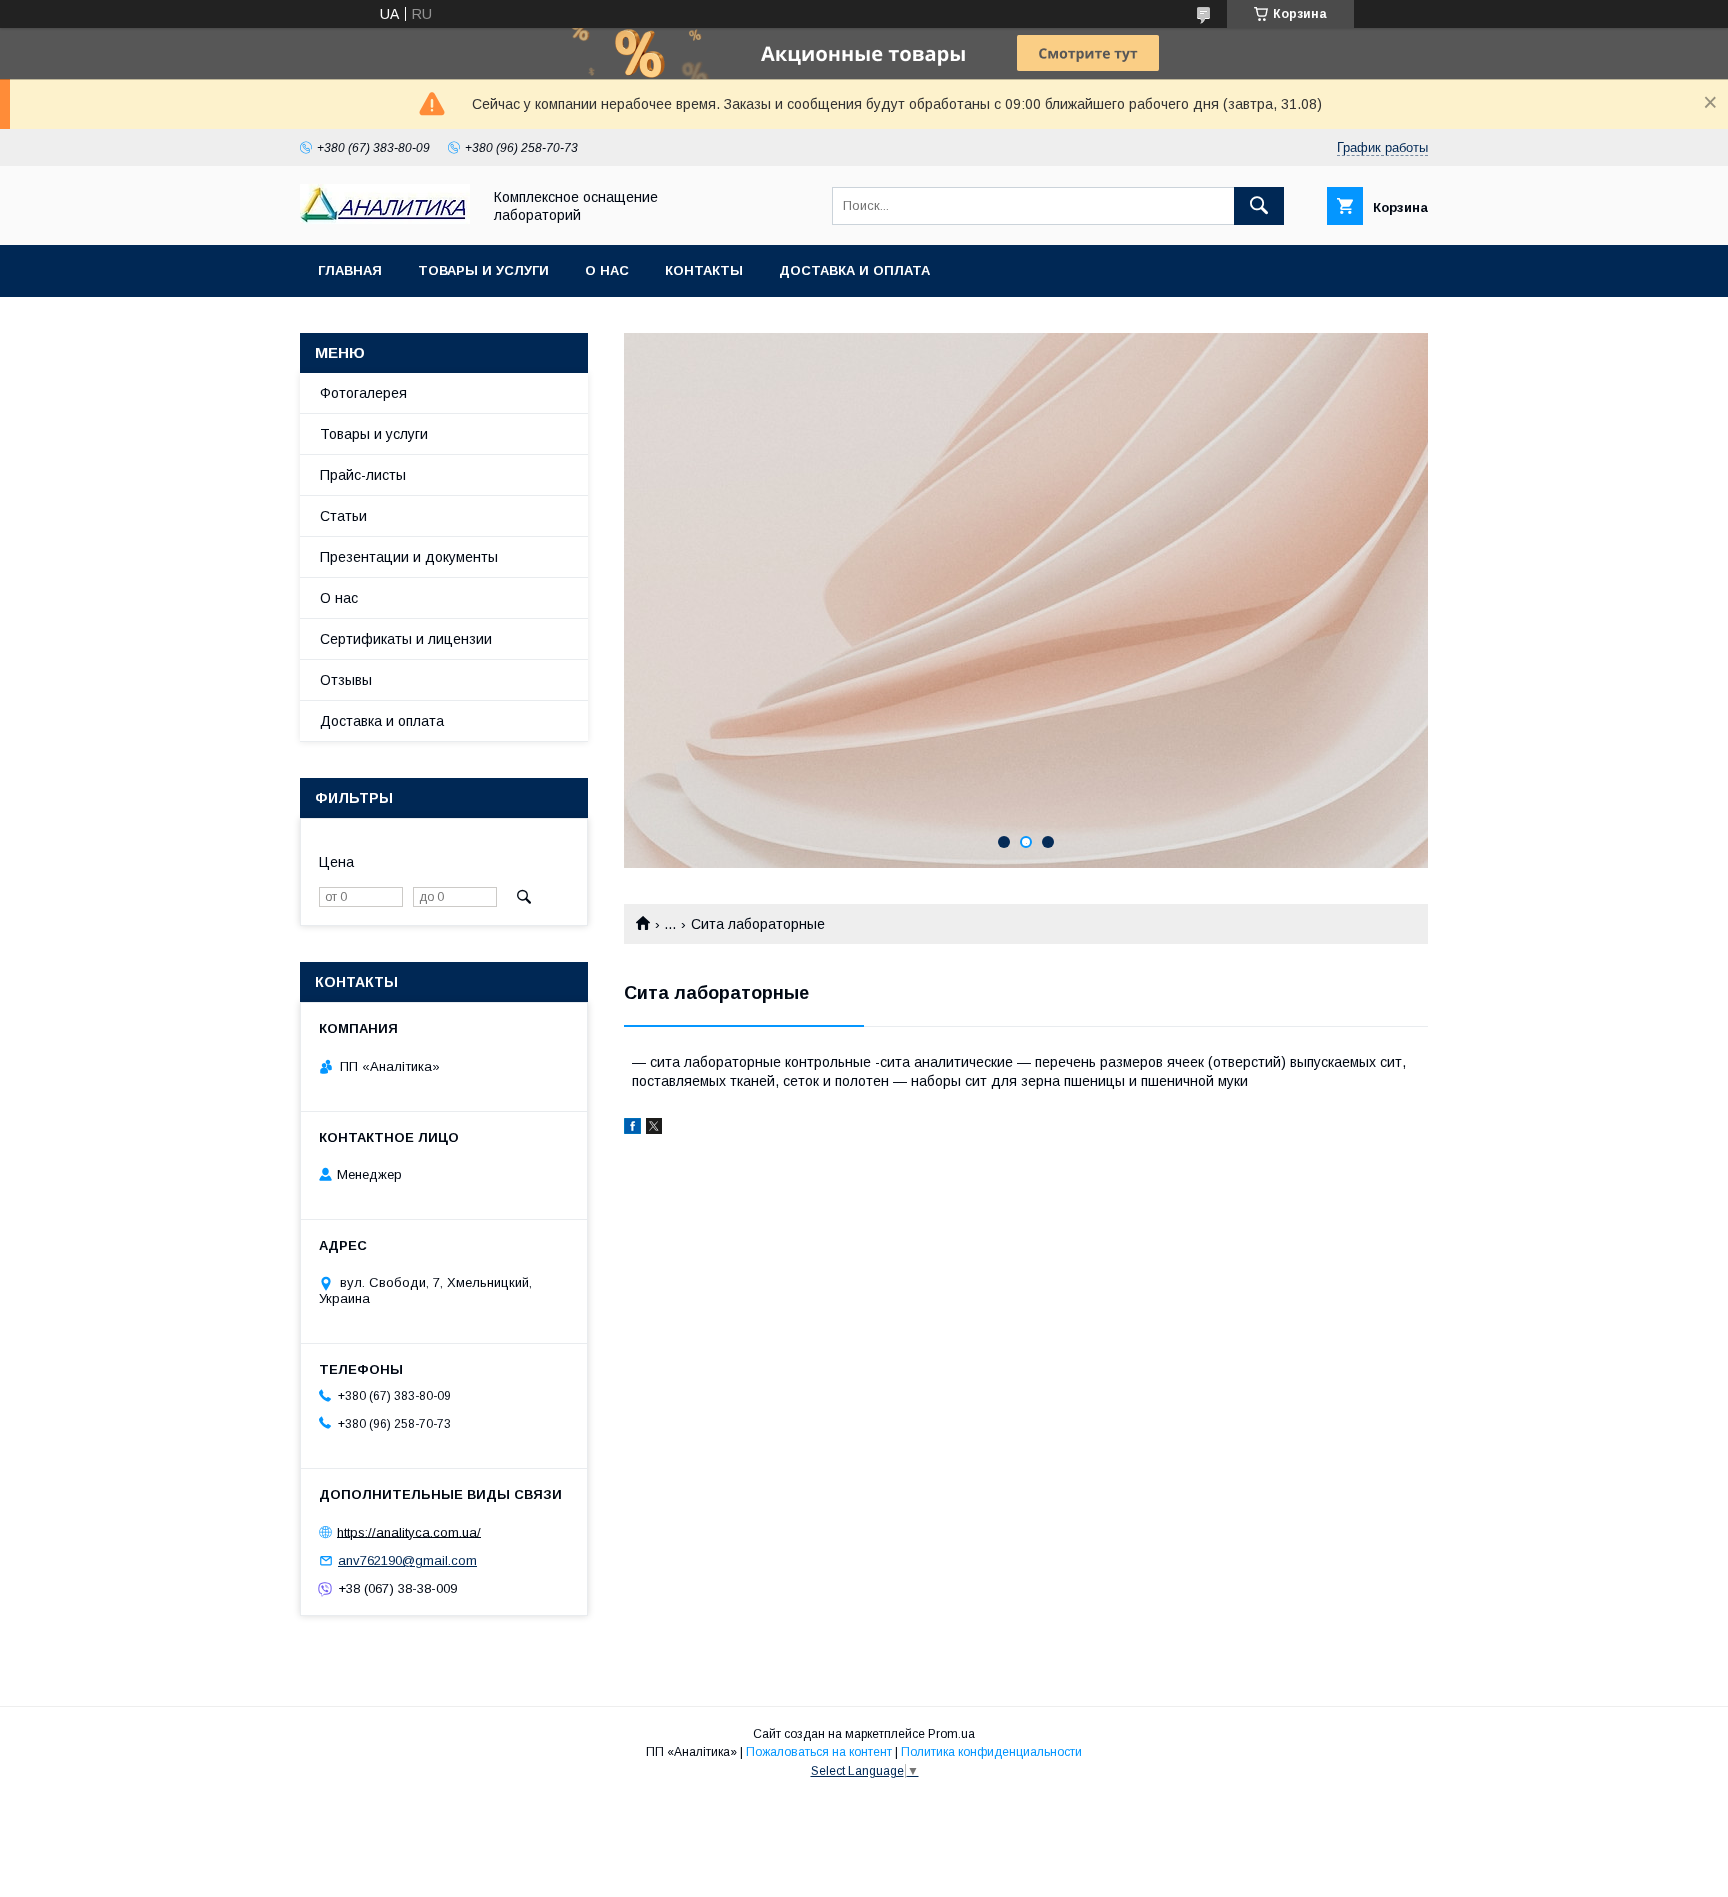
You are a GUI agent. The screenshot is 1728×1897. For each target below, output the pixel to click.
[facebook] (632, 1129)
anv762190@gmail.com (407, 1560)
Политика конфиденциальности (991, 1752)
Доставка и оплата (854, 270)
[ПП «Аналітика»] (385, 219)
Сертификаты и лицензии (406, 639)
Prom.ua (951, 1734)
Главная (350, 270)
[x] (654, 1129)
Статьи (343, 516)
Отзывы (346, 680)
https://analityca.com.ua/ (409, 1531)
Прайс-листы (363, 475)
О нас (607, 270)
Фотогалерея (363, 393)
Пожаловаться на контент (819, 1752)
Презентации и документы (409, 557)
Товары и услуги (483, 270)
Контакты (704, 270)
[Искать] (1259, 206)
